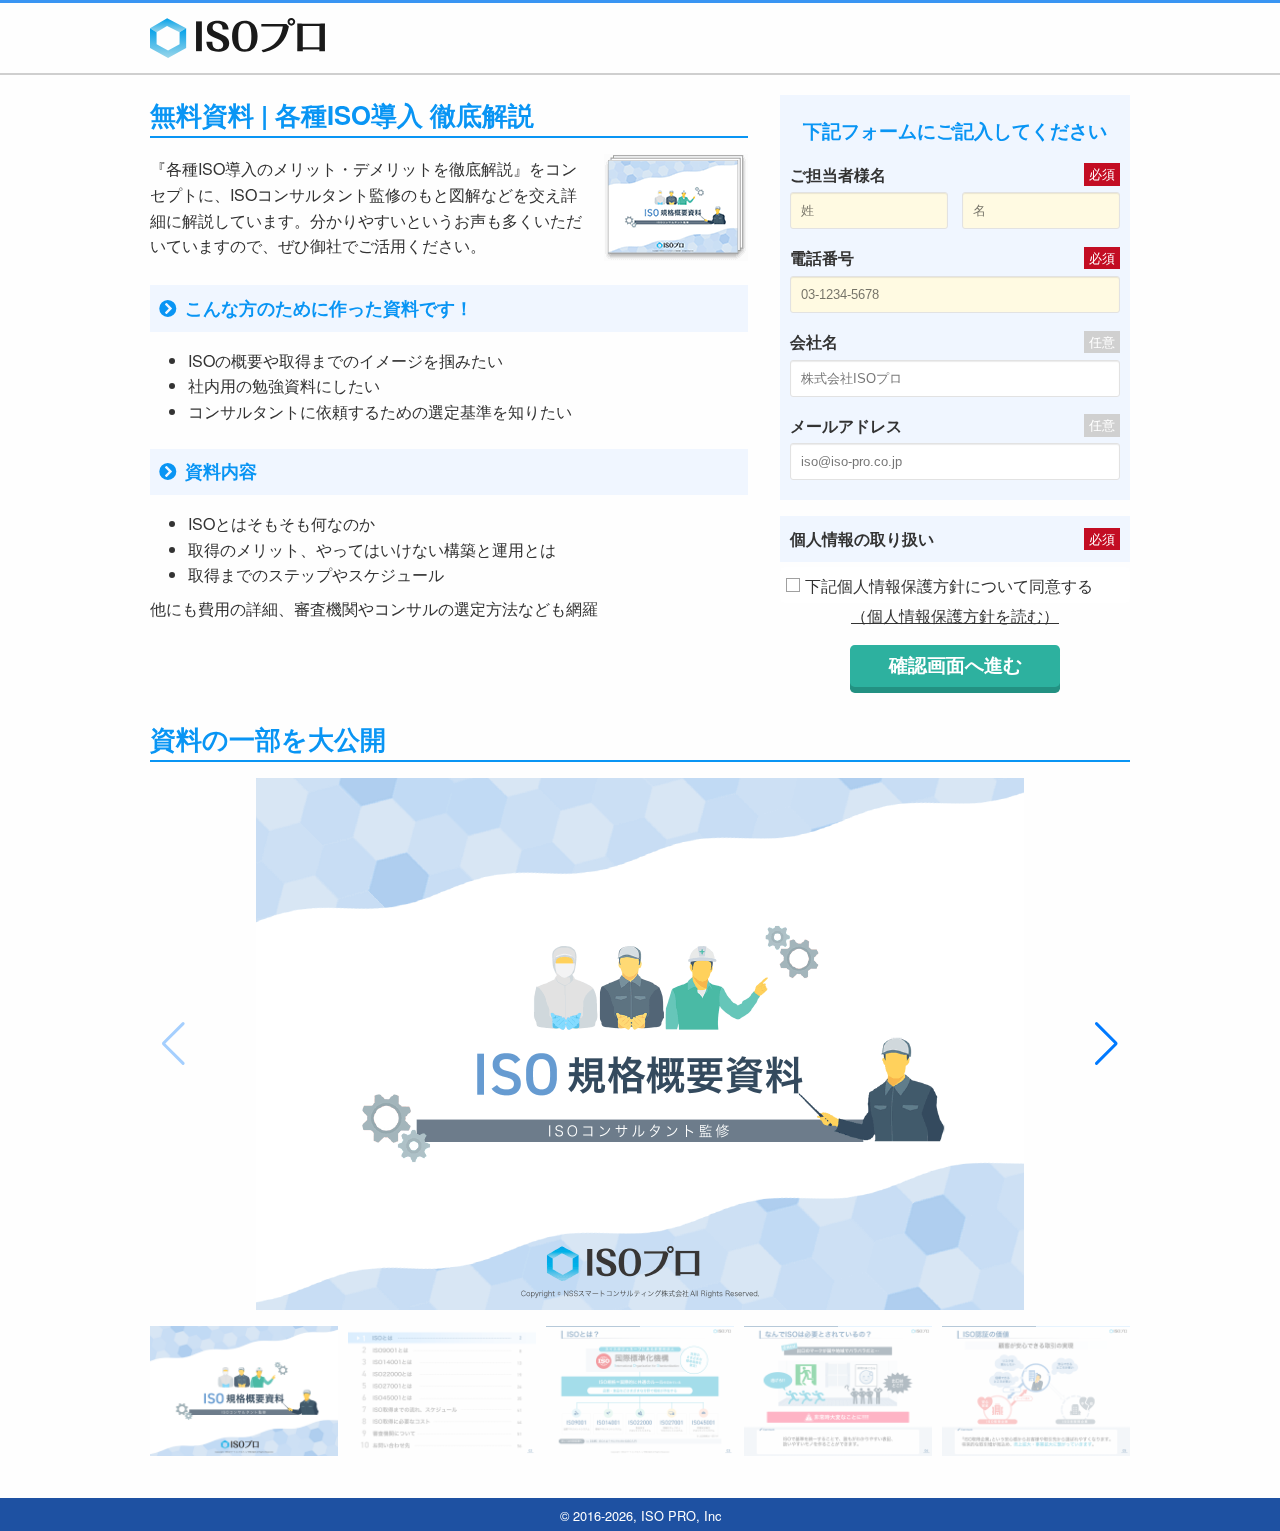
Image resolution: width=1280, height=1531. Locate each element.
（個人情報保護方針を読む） (955, 615)
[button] (1106, 1044)
